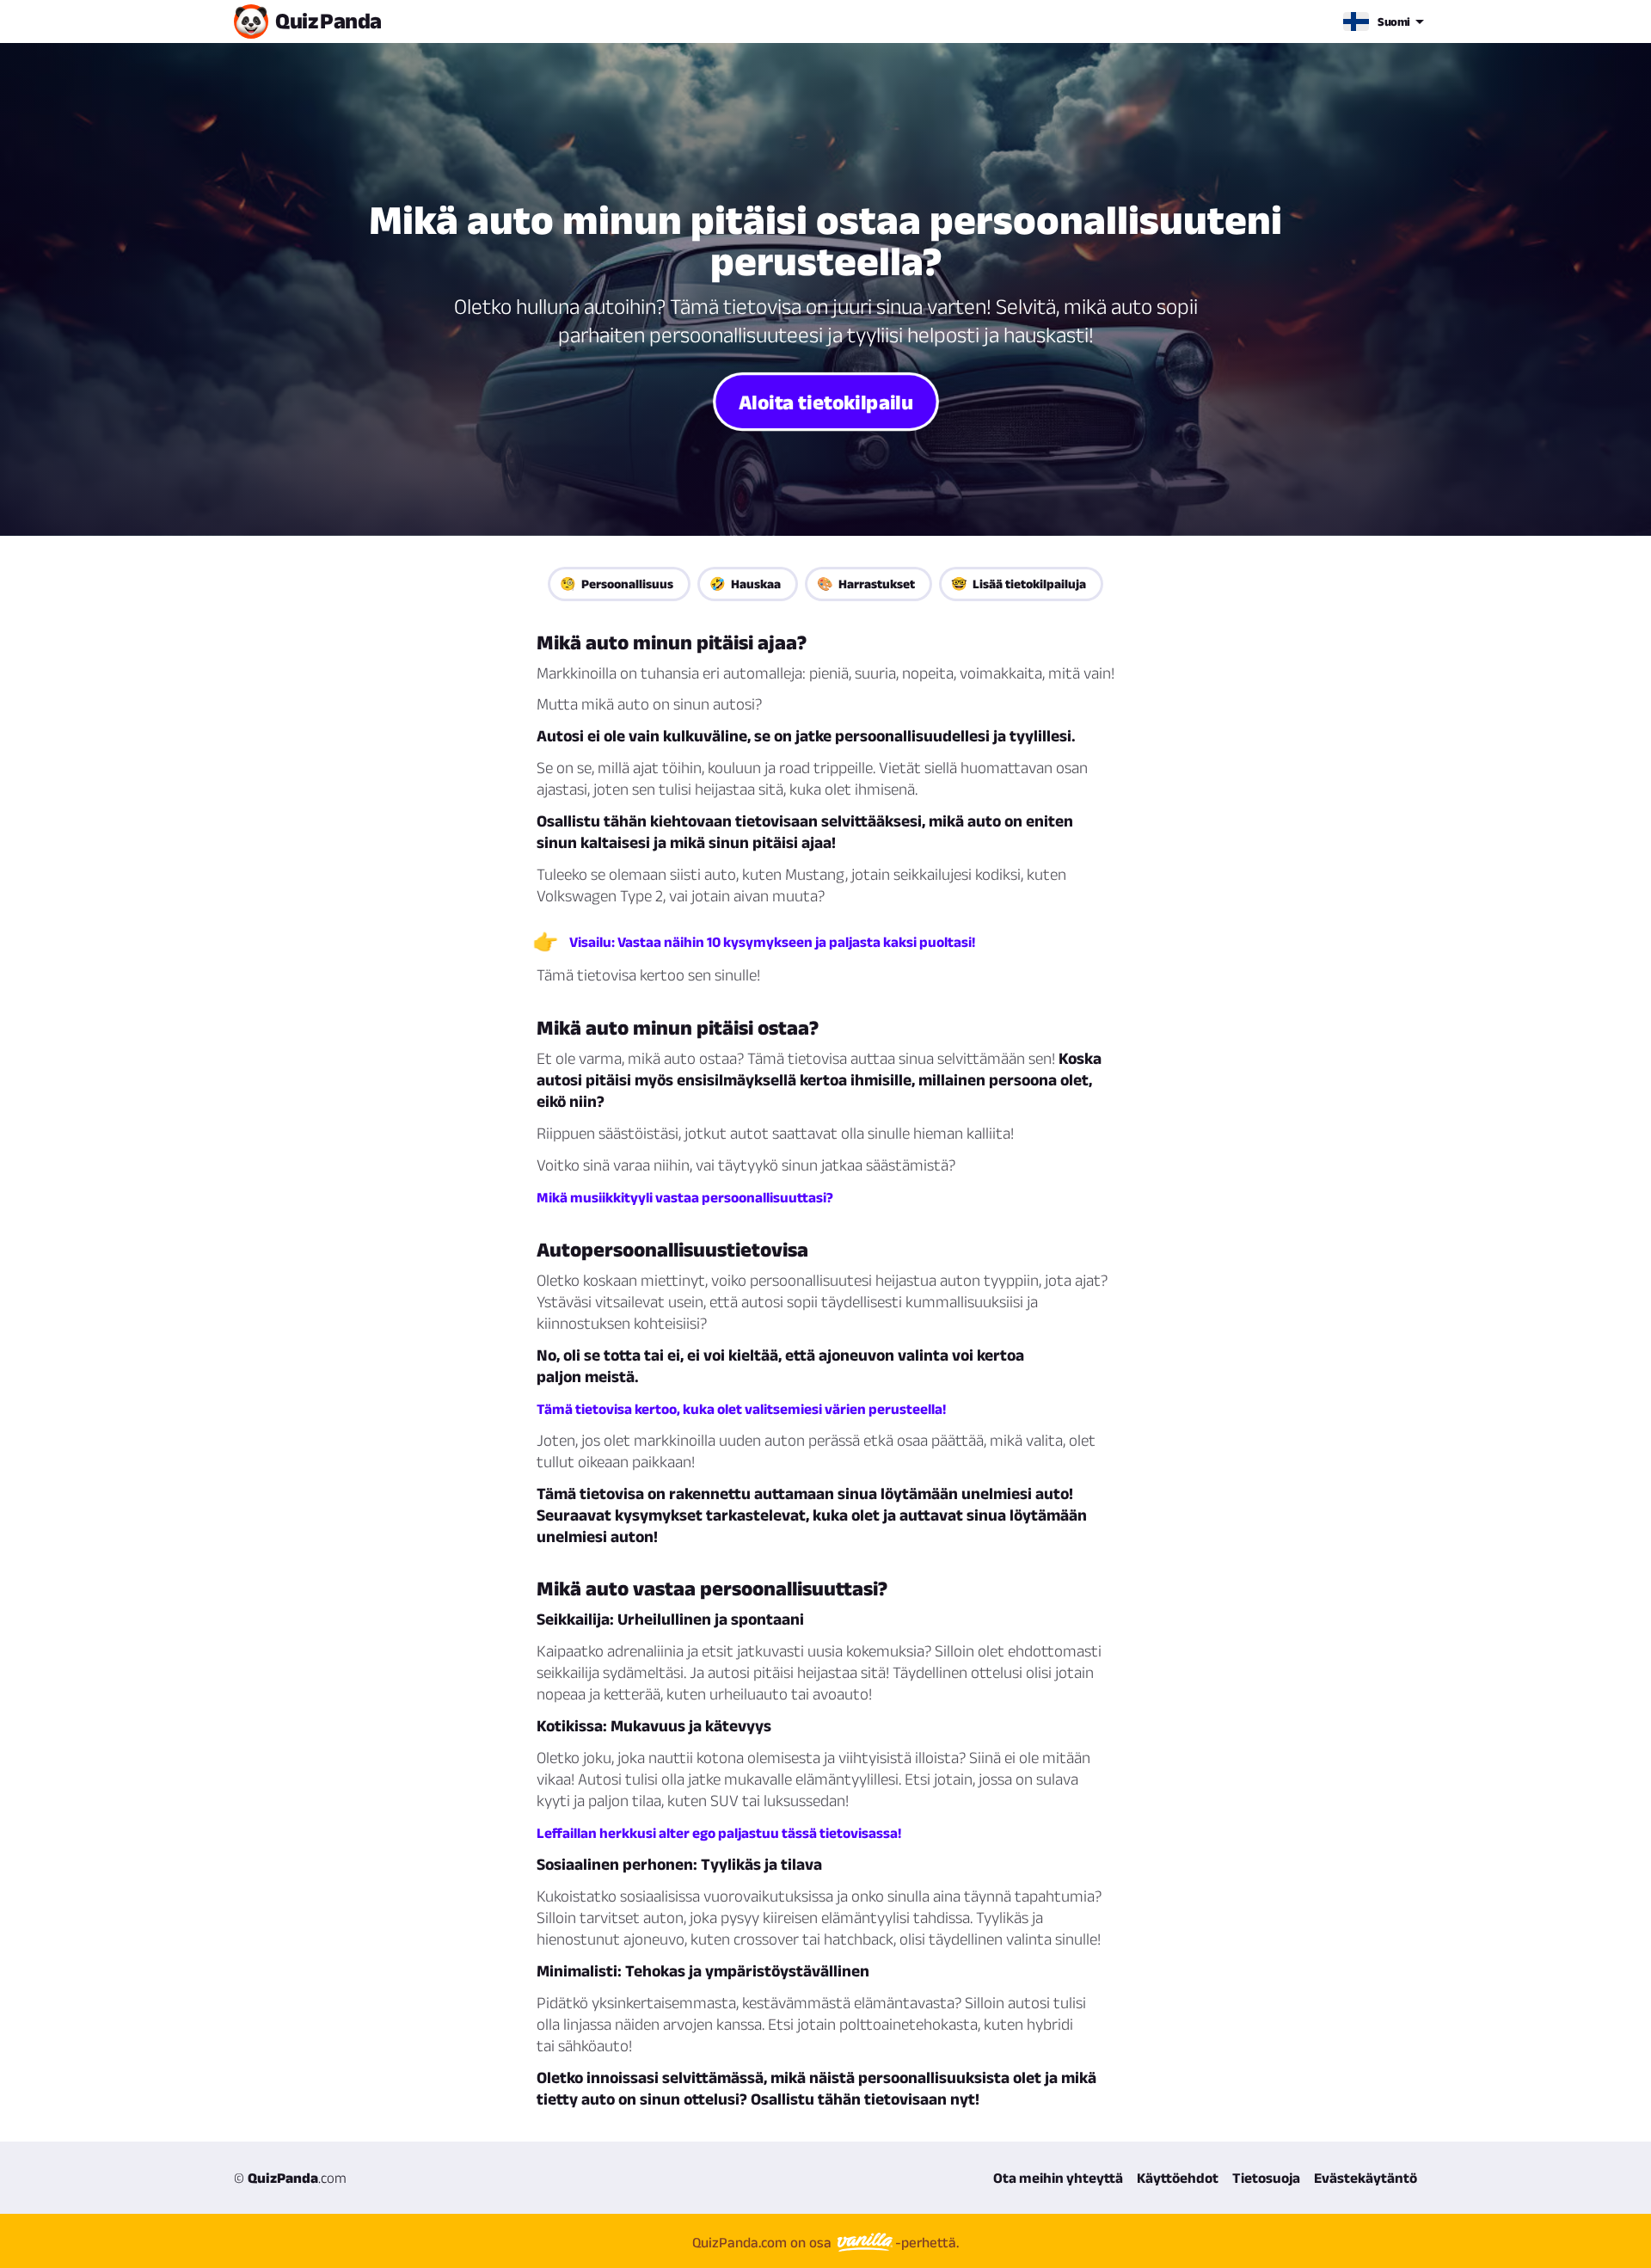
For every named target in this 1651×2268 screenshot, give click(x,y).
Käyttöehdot (1178, 2178)
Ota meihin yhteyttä (1058, 2178)
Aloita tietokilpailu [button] (826, 401)
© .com (290, 2178)
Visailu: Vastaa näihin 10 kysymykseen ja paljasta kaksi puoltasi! (772, 942)
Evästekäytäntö (1366, 2178)
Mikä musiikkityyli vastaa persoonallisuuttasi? (685, 1197)
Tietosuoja (1266, 2178)
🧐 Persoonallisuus (617, 584)
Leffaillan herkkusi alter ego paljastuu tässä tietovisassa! (719, 1833)
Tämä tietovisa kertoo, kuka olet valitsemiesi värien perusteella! (741, 1409)
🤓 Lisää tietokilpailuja (1019, 584)
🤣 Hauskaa (745, 584)
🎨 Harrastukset (866, 584)
